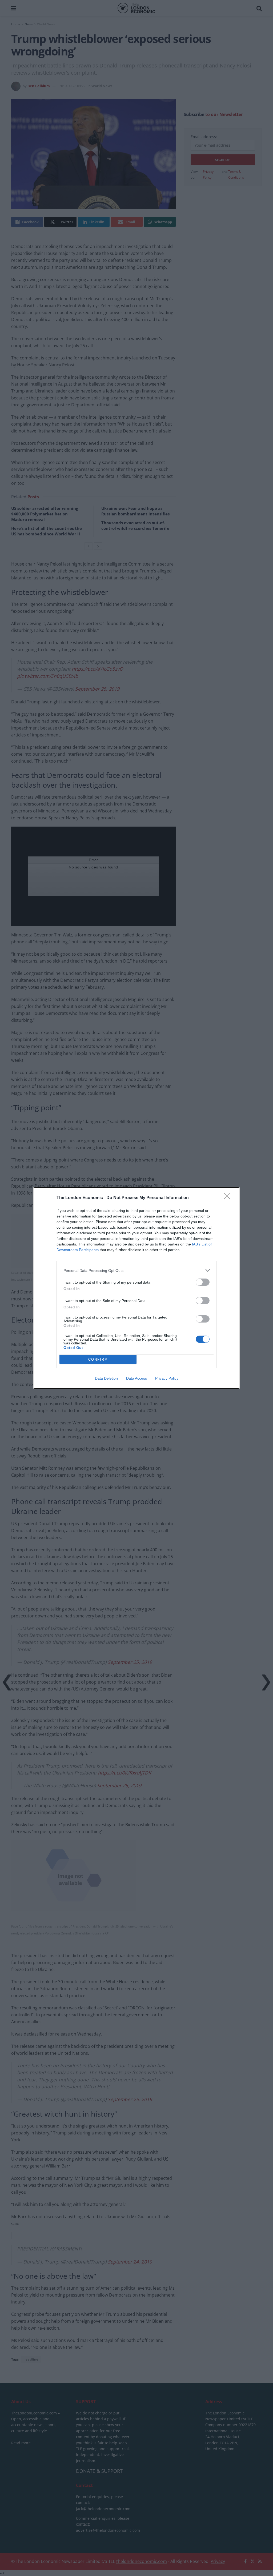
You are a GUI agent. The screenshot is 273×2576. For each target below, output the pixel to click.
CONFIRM (98, 1359)
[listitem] (136, 1270)
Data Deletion (106, 1378)
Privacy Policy (167, 1378)
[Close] (229, 1198)
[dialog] (136, 1288)
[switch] (203, 1282)
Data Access (136, 1378)
